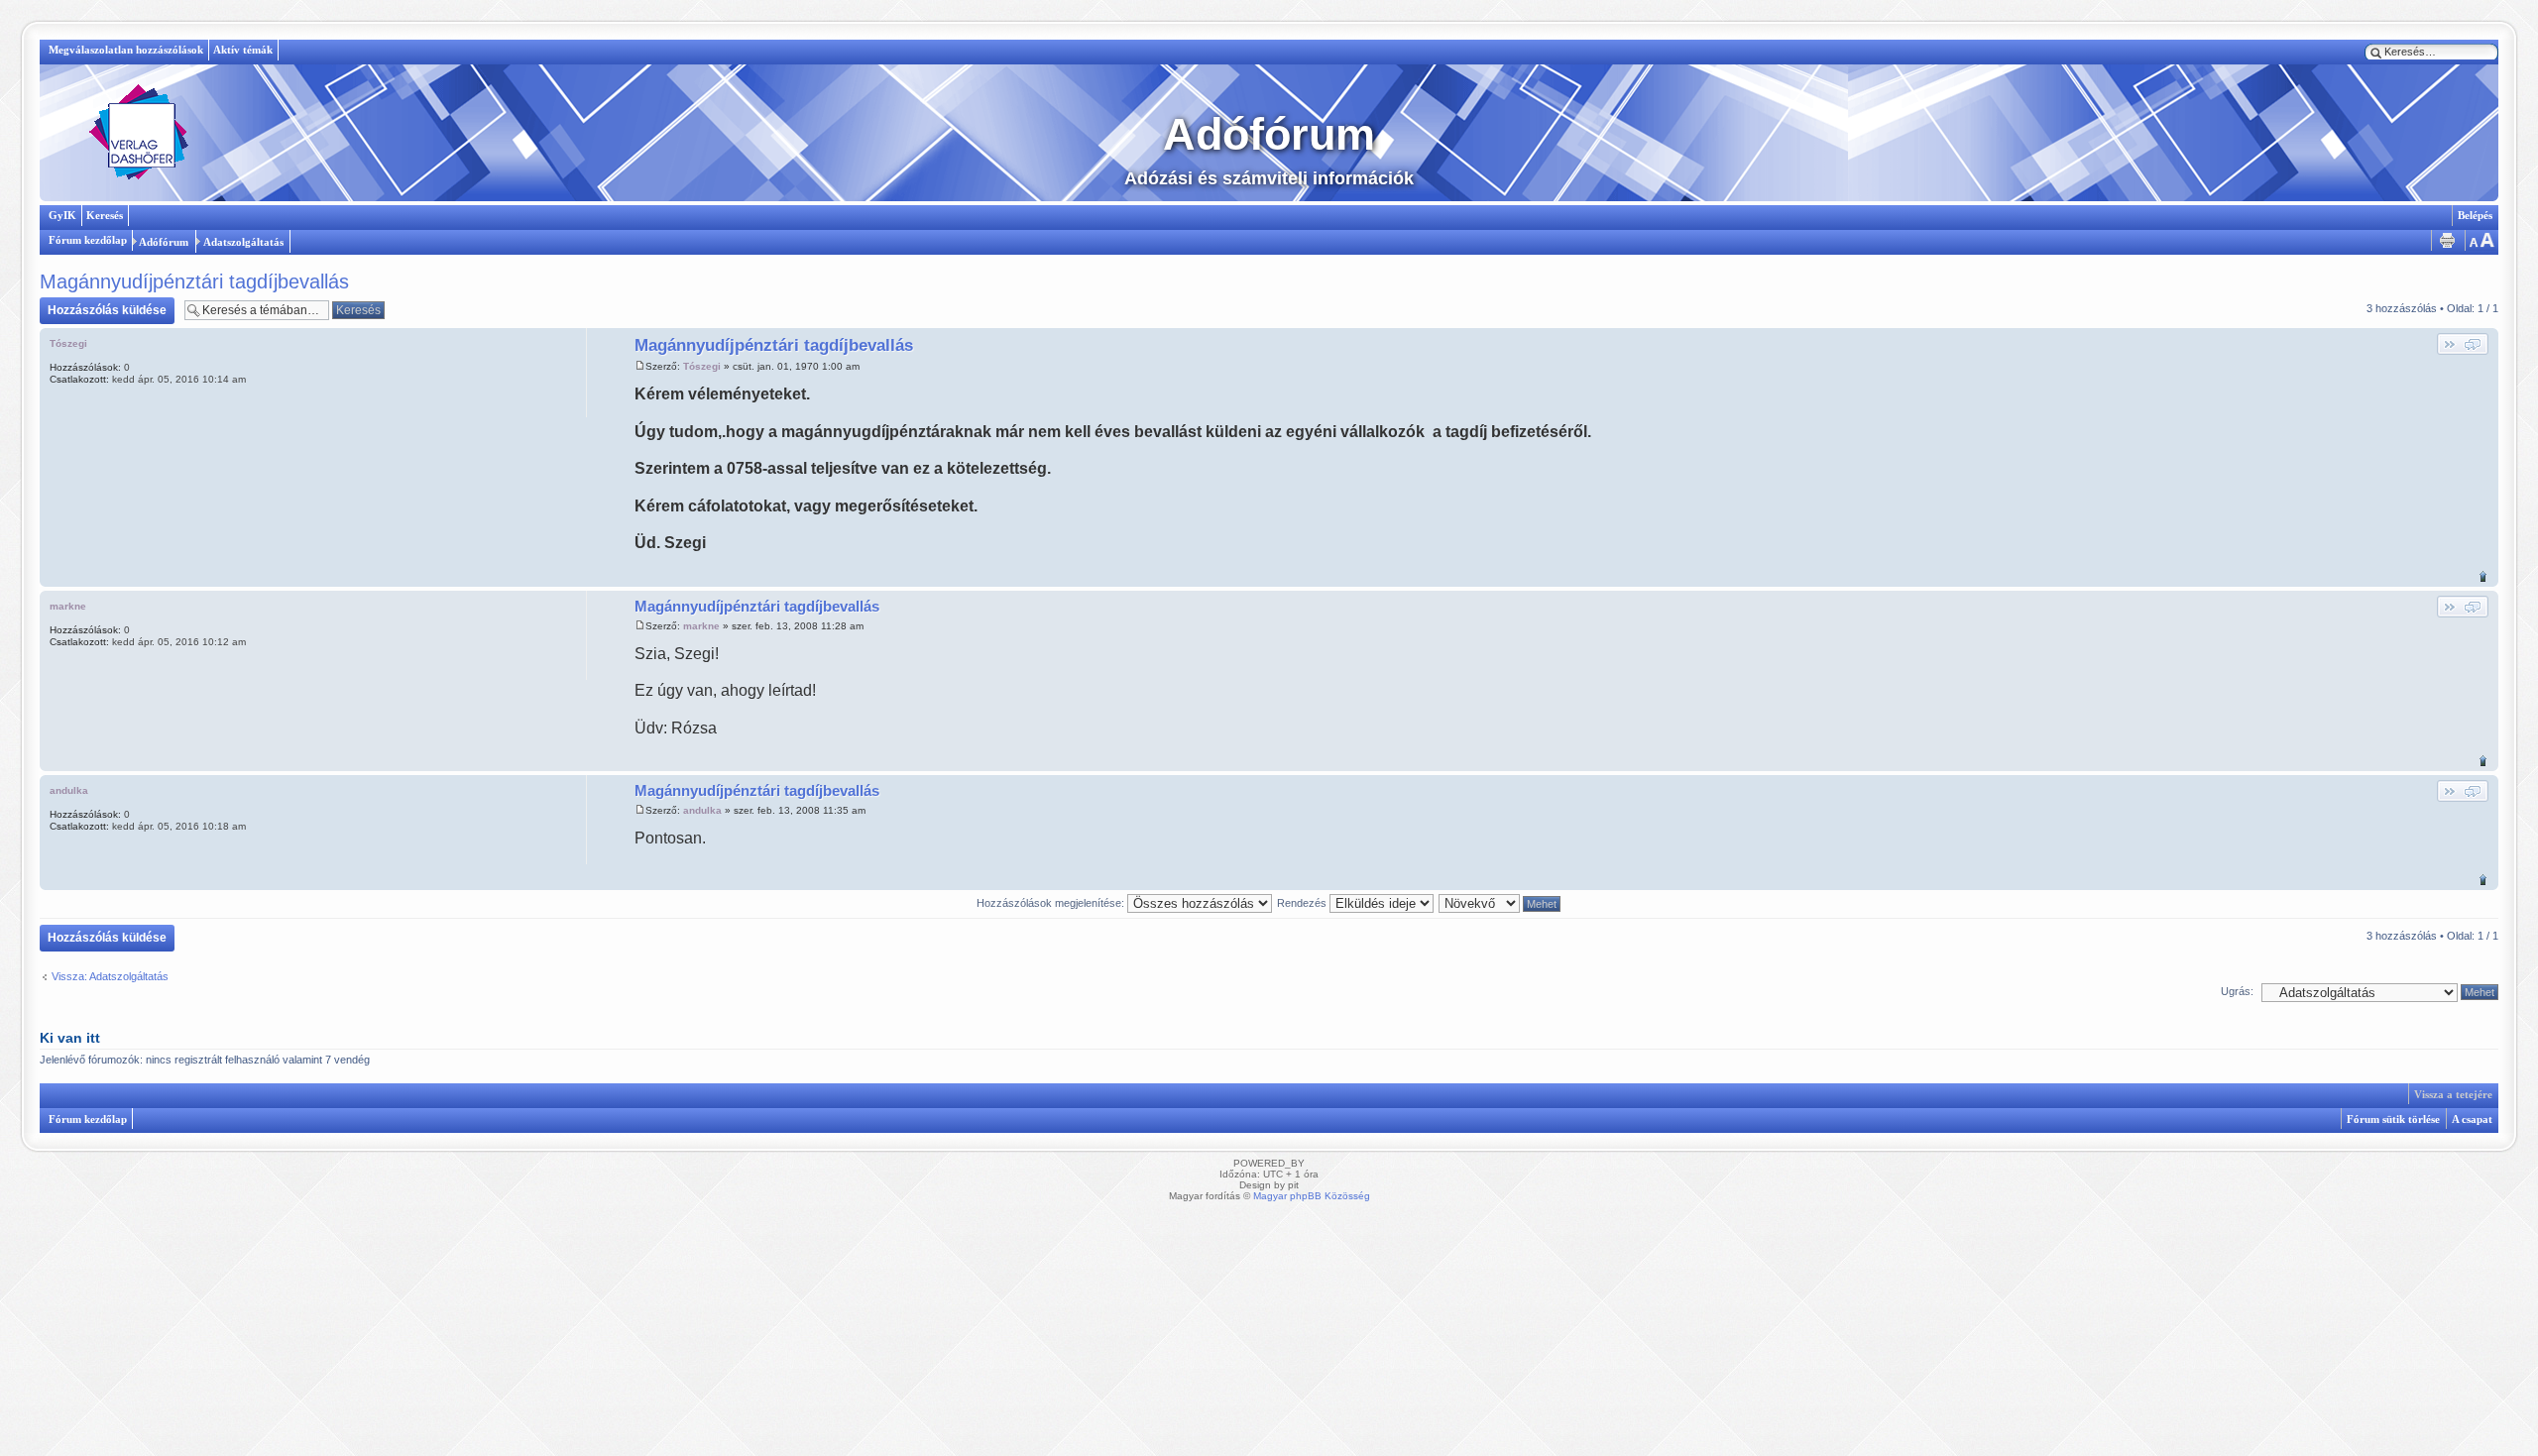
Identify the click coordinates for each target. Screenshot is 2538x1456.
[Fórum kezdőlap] (139, 133)
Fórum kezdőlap (88, 240)
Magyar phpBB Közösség (1312, 1196)
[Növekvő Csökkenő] (1500, 903)
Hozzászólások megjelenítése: (1052, 903)
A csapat (2472, 1119)
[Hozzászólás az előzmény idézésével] (2463, 344)
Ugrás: (2237, 991)
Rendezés (1303, 903)
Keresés (105, 215)
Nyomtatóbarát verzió (2447, 240)
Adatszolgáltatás (243, 242)
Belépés (2475, 215)
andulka (702, 810)
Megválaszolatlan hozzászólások (126, 50)
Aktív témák (243, 50)
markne (701, 626)
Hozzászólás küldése (107, 310)
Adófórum (164, 242)
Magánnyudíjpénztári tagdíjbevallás (194, 281)
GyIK (62, 215)
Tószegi (702, 366)
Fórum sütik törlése (2393, 1119)
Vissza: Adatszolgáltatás (110, 976)
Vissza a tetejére (2483, 576)
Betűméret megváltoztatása (2480, 240)
